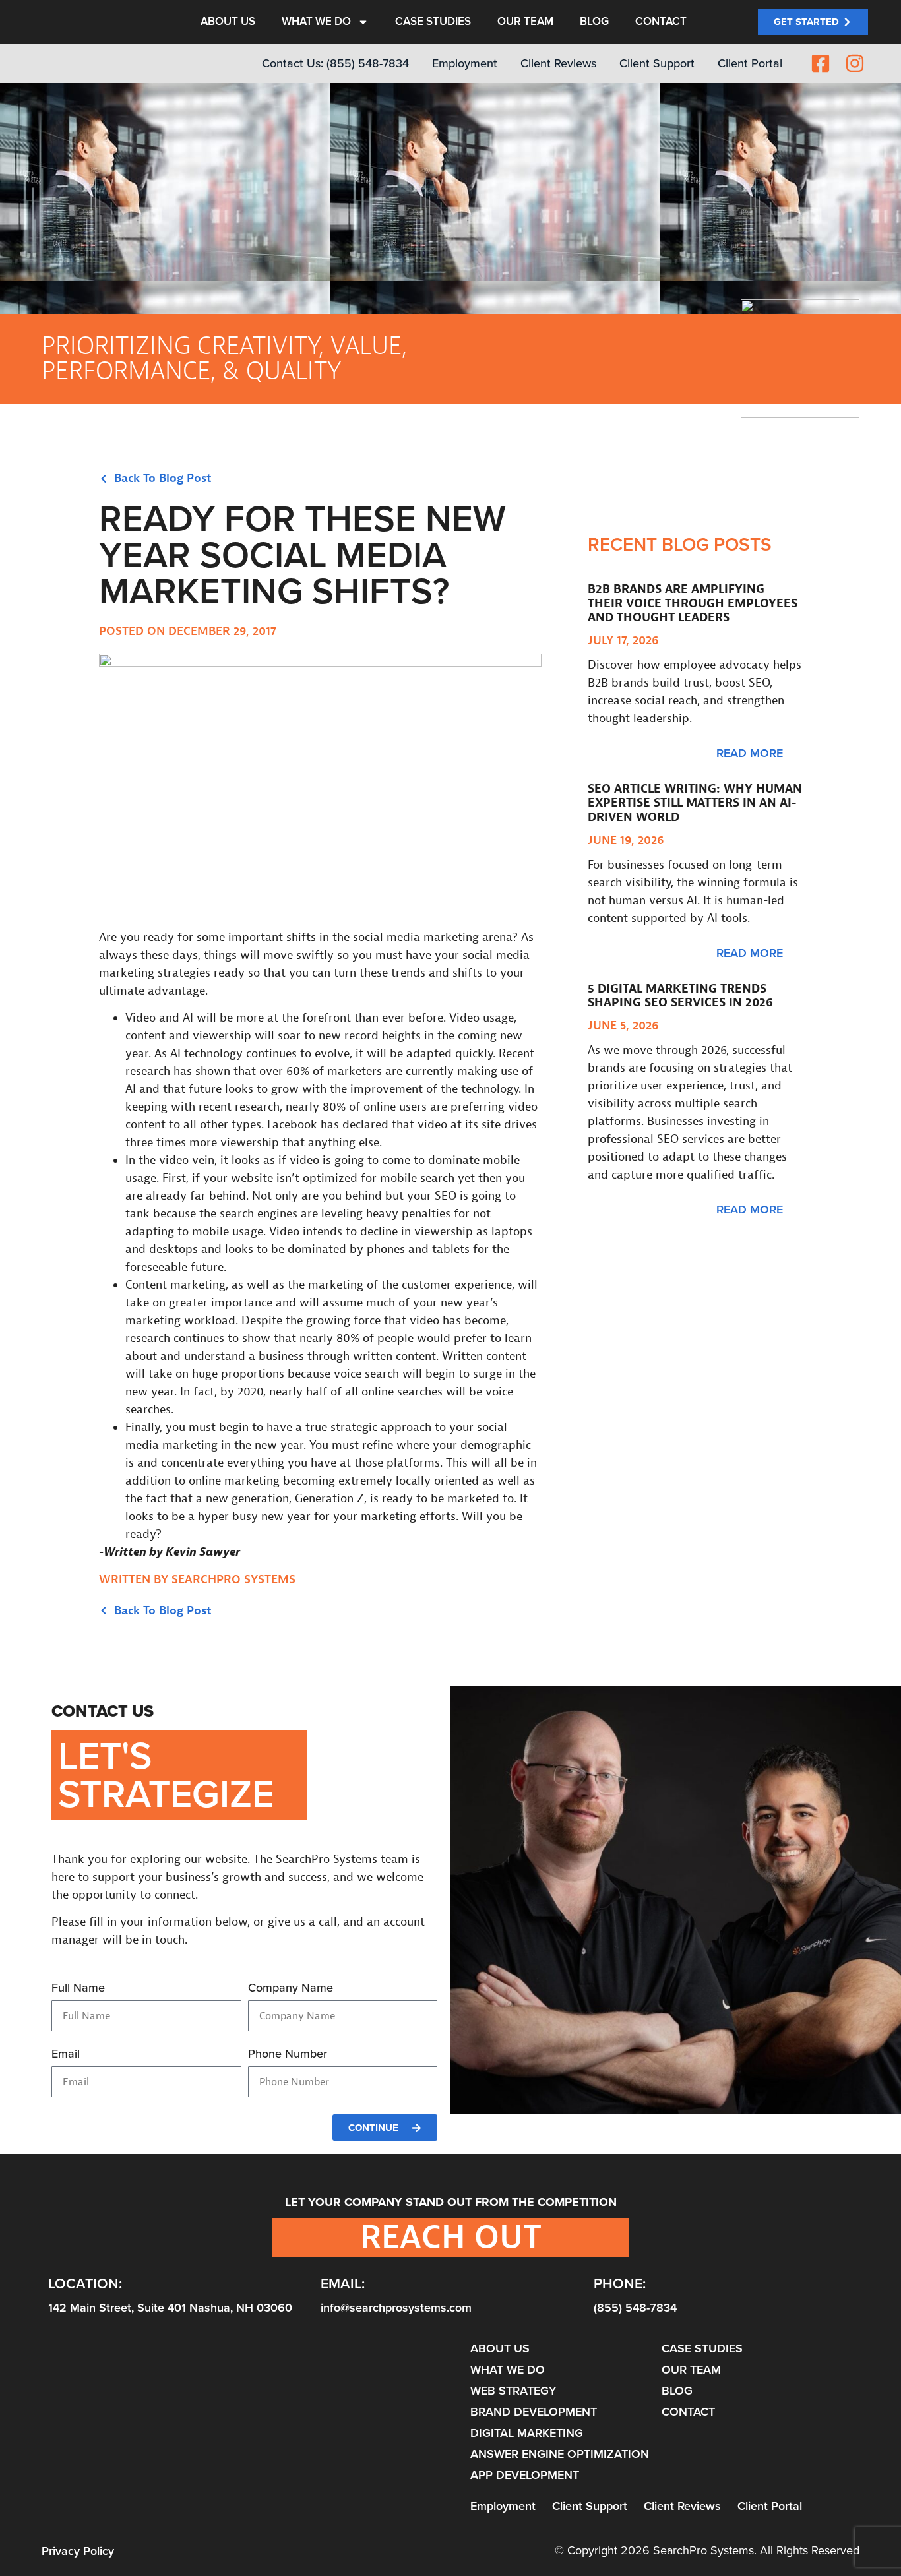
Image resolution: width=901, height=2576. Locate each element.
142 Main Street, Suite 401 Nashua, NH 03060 (170, 2308)
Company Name (291, 1989)
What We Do (316, 27)
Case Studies (433, 27)
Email (66, 2055)
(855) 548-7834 (635, 2308)
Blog (594, 27)
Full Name (78, 1989)
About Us (228, 27)
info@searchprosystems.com (396, 2308)
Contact (661, 27)
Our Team (525, 27)
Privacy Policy (78, 2551)
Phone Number (288, 2055)
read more (750, 753)
